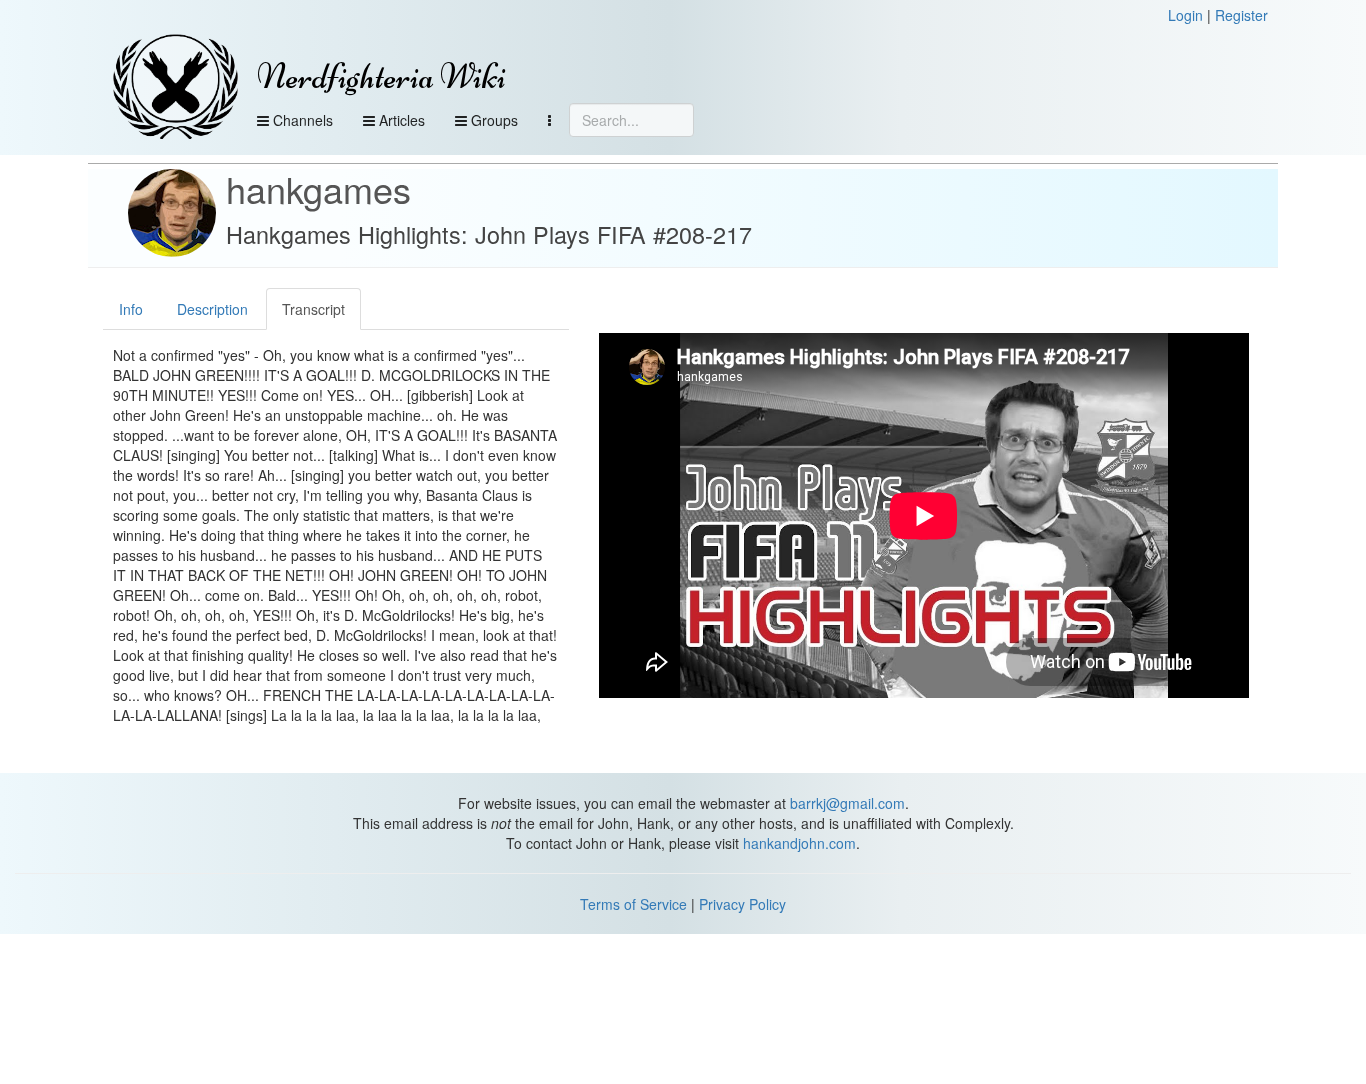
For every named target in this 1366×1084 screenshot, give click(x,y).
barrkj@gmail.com (847, 803)
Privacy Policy (742, 904)
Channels (301, 120)
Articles (400, 120)
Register (1241, 15)
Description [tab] (212, 309)
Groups (492, 120)
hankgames (318, 188)
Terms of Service (633, 904)
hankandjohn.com (799, 843)
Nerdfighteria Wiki (381, 76)
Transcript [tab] (313, 309)
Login (1185, 15)
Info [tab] (131, 309)
